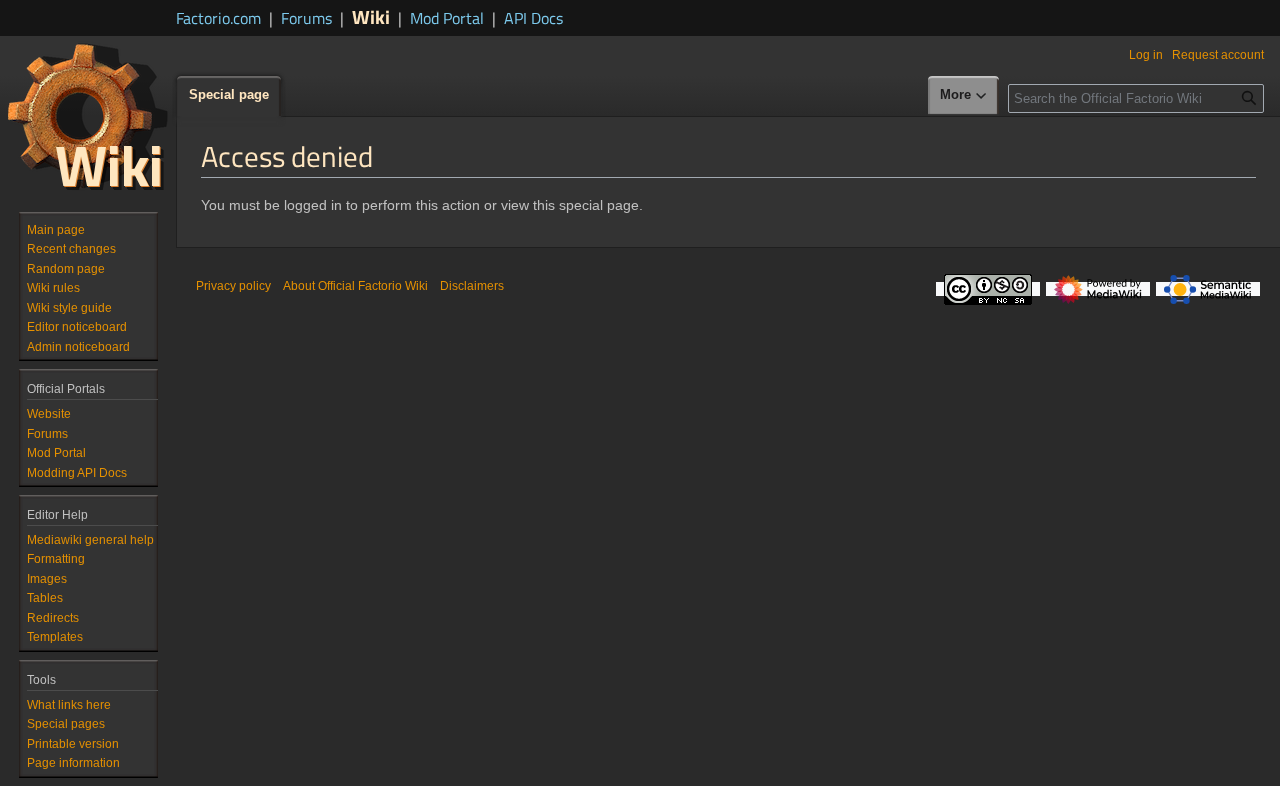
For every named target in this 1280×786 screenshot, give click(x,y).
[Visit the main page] (88, 116)
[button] (964, 96)
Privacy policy (233, 286)
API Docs (533, 18)
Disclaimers (472, 286)
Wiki (371, 16)
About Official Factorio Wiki (355, 286)
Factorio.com (218, 18)
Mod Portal (447, 18)
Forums (306, 18)
